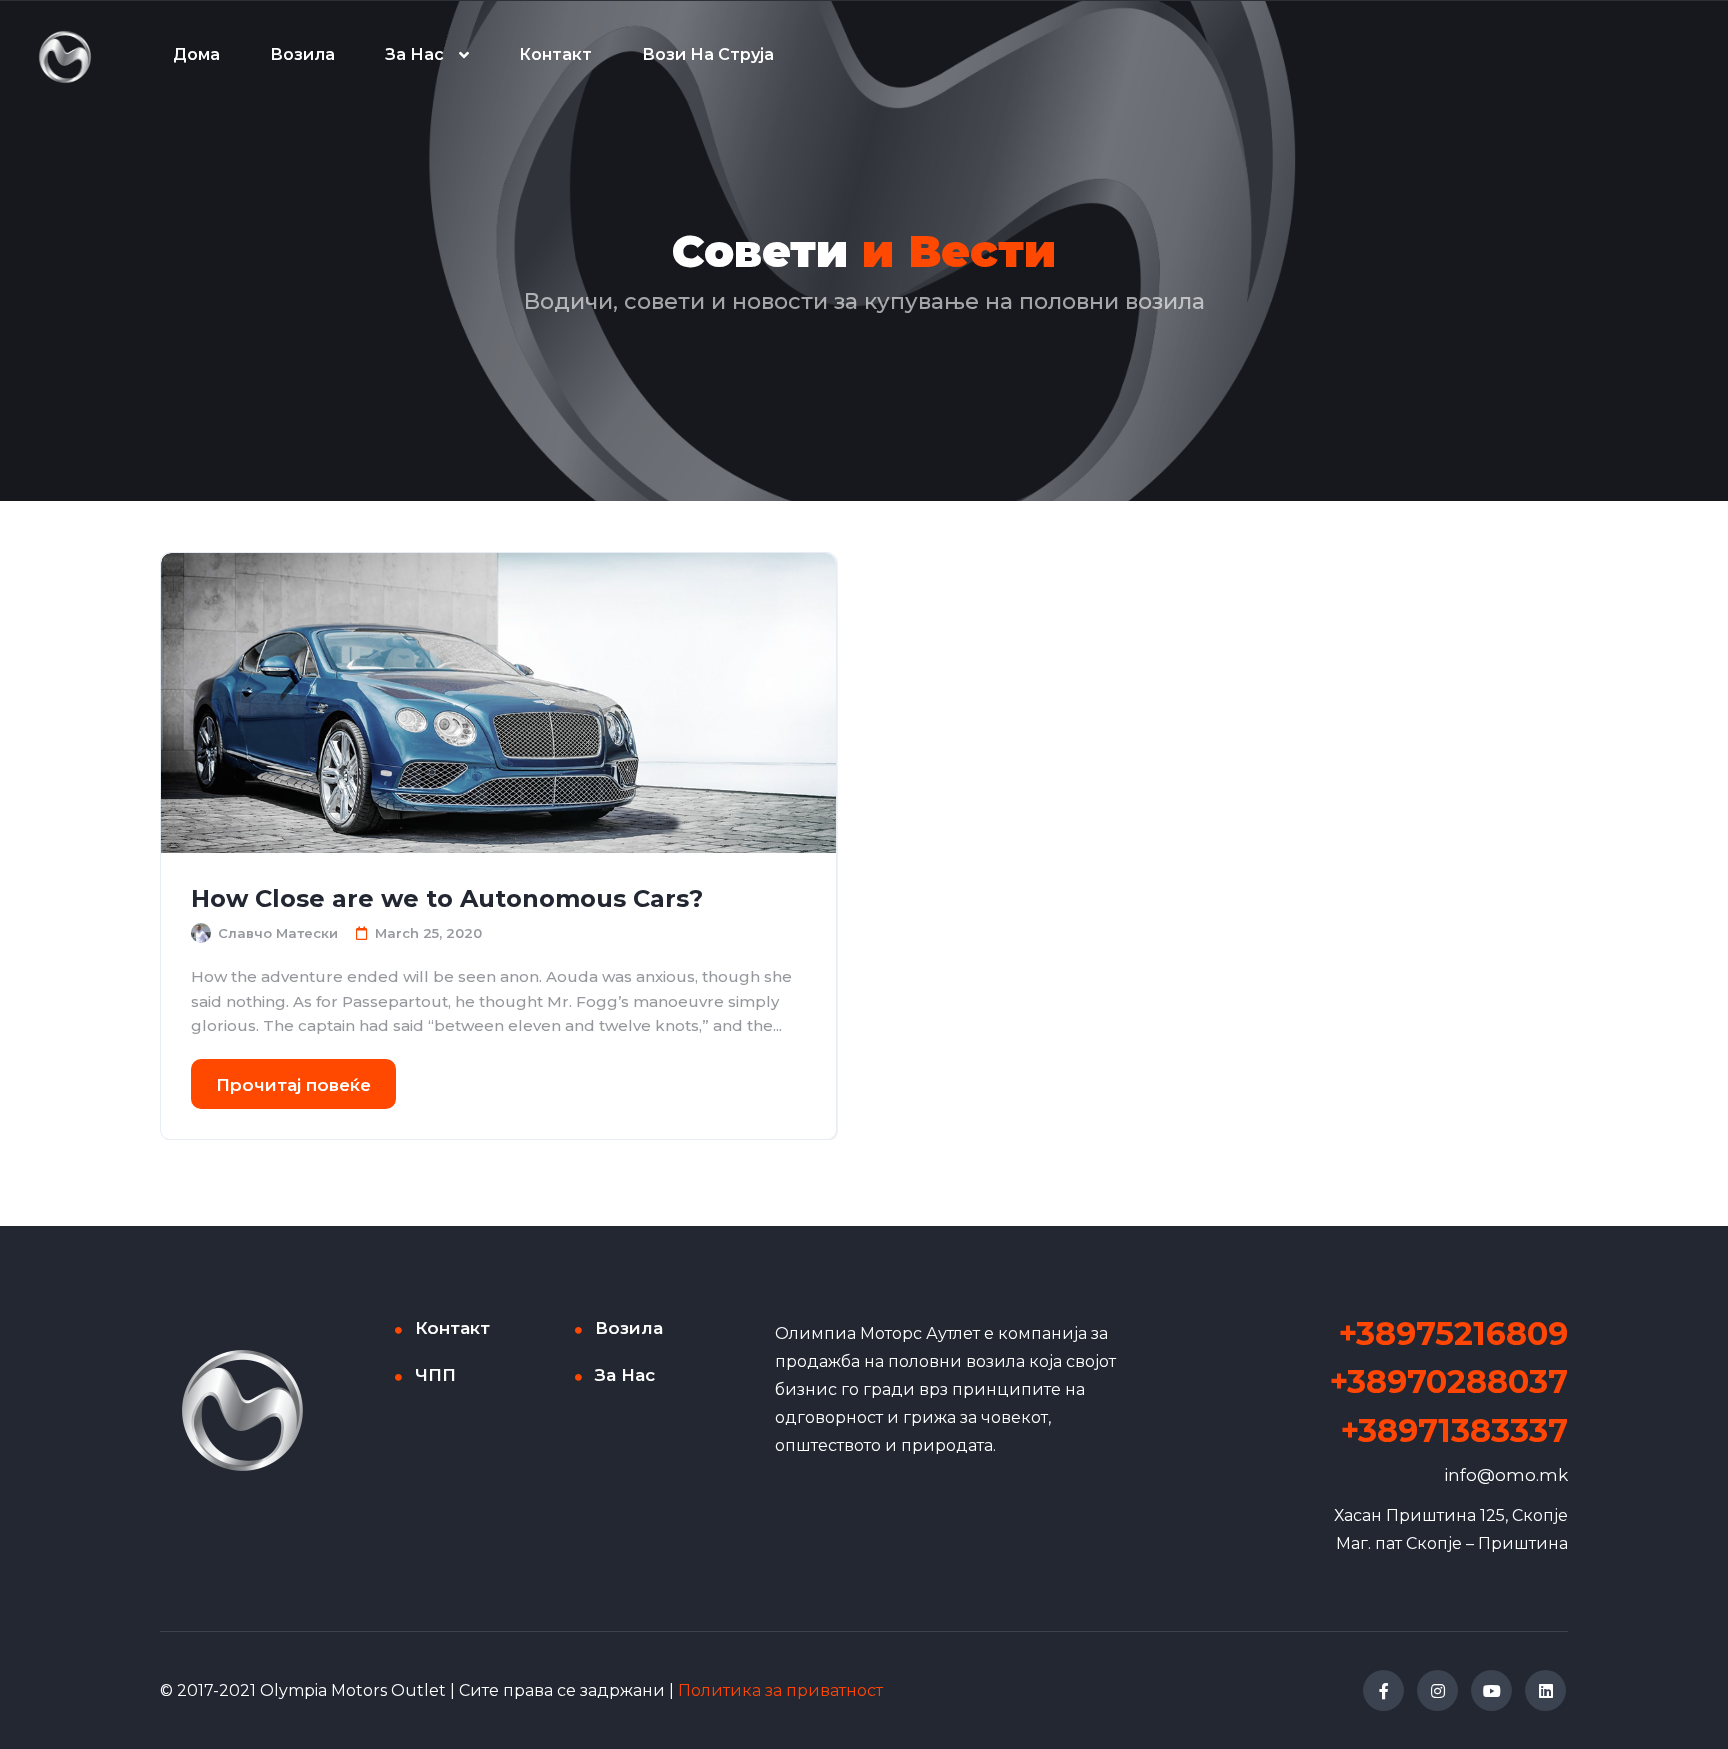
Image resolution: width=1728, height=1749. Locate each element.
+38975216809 (1453, 1333)
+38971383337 (1454, 1430)
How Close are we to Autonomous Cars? (447, 898)
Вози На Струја (708, 54)
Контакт (555, 54)
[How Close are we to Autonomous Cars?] (498, 703)
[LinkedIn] (1545, 1690)
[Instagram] (1437, 1690)
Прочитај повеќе (293, 1085)
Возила (302, 54)
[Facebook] (1383, 1690)
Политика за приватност (780, 1690)
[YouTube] (1491, 1690)
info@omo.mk (1506, 1475)
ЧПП (435, 1375)
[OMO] (65, 55)
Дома (196, 54)
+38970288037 (1449, 1381)
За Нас (414, 54)
